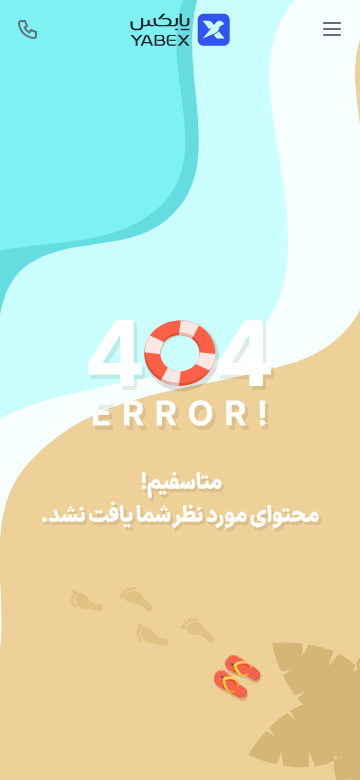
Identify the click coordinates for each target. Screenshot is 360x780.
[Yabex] (180, 29)
